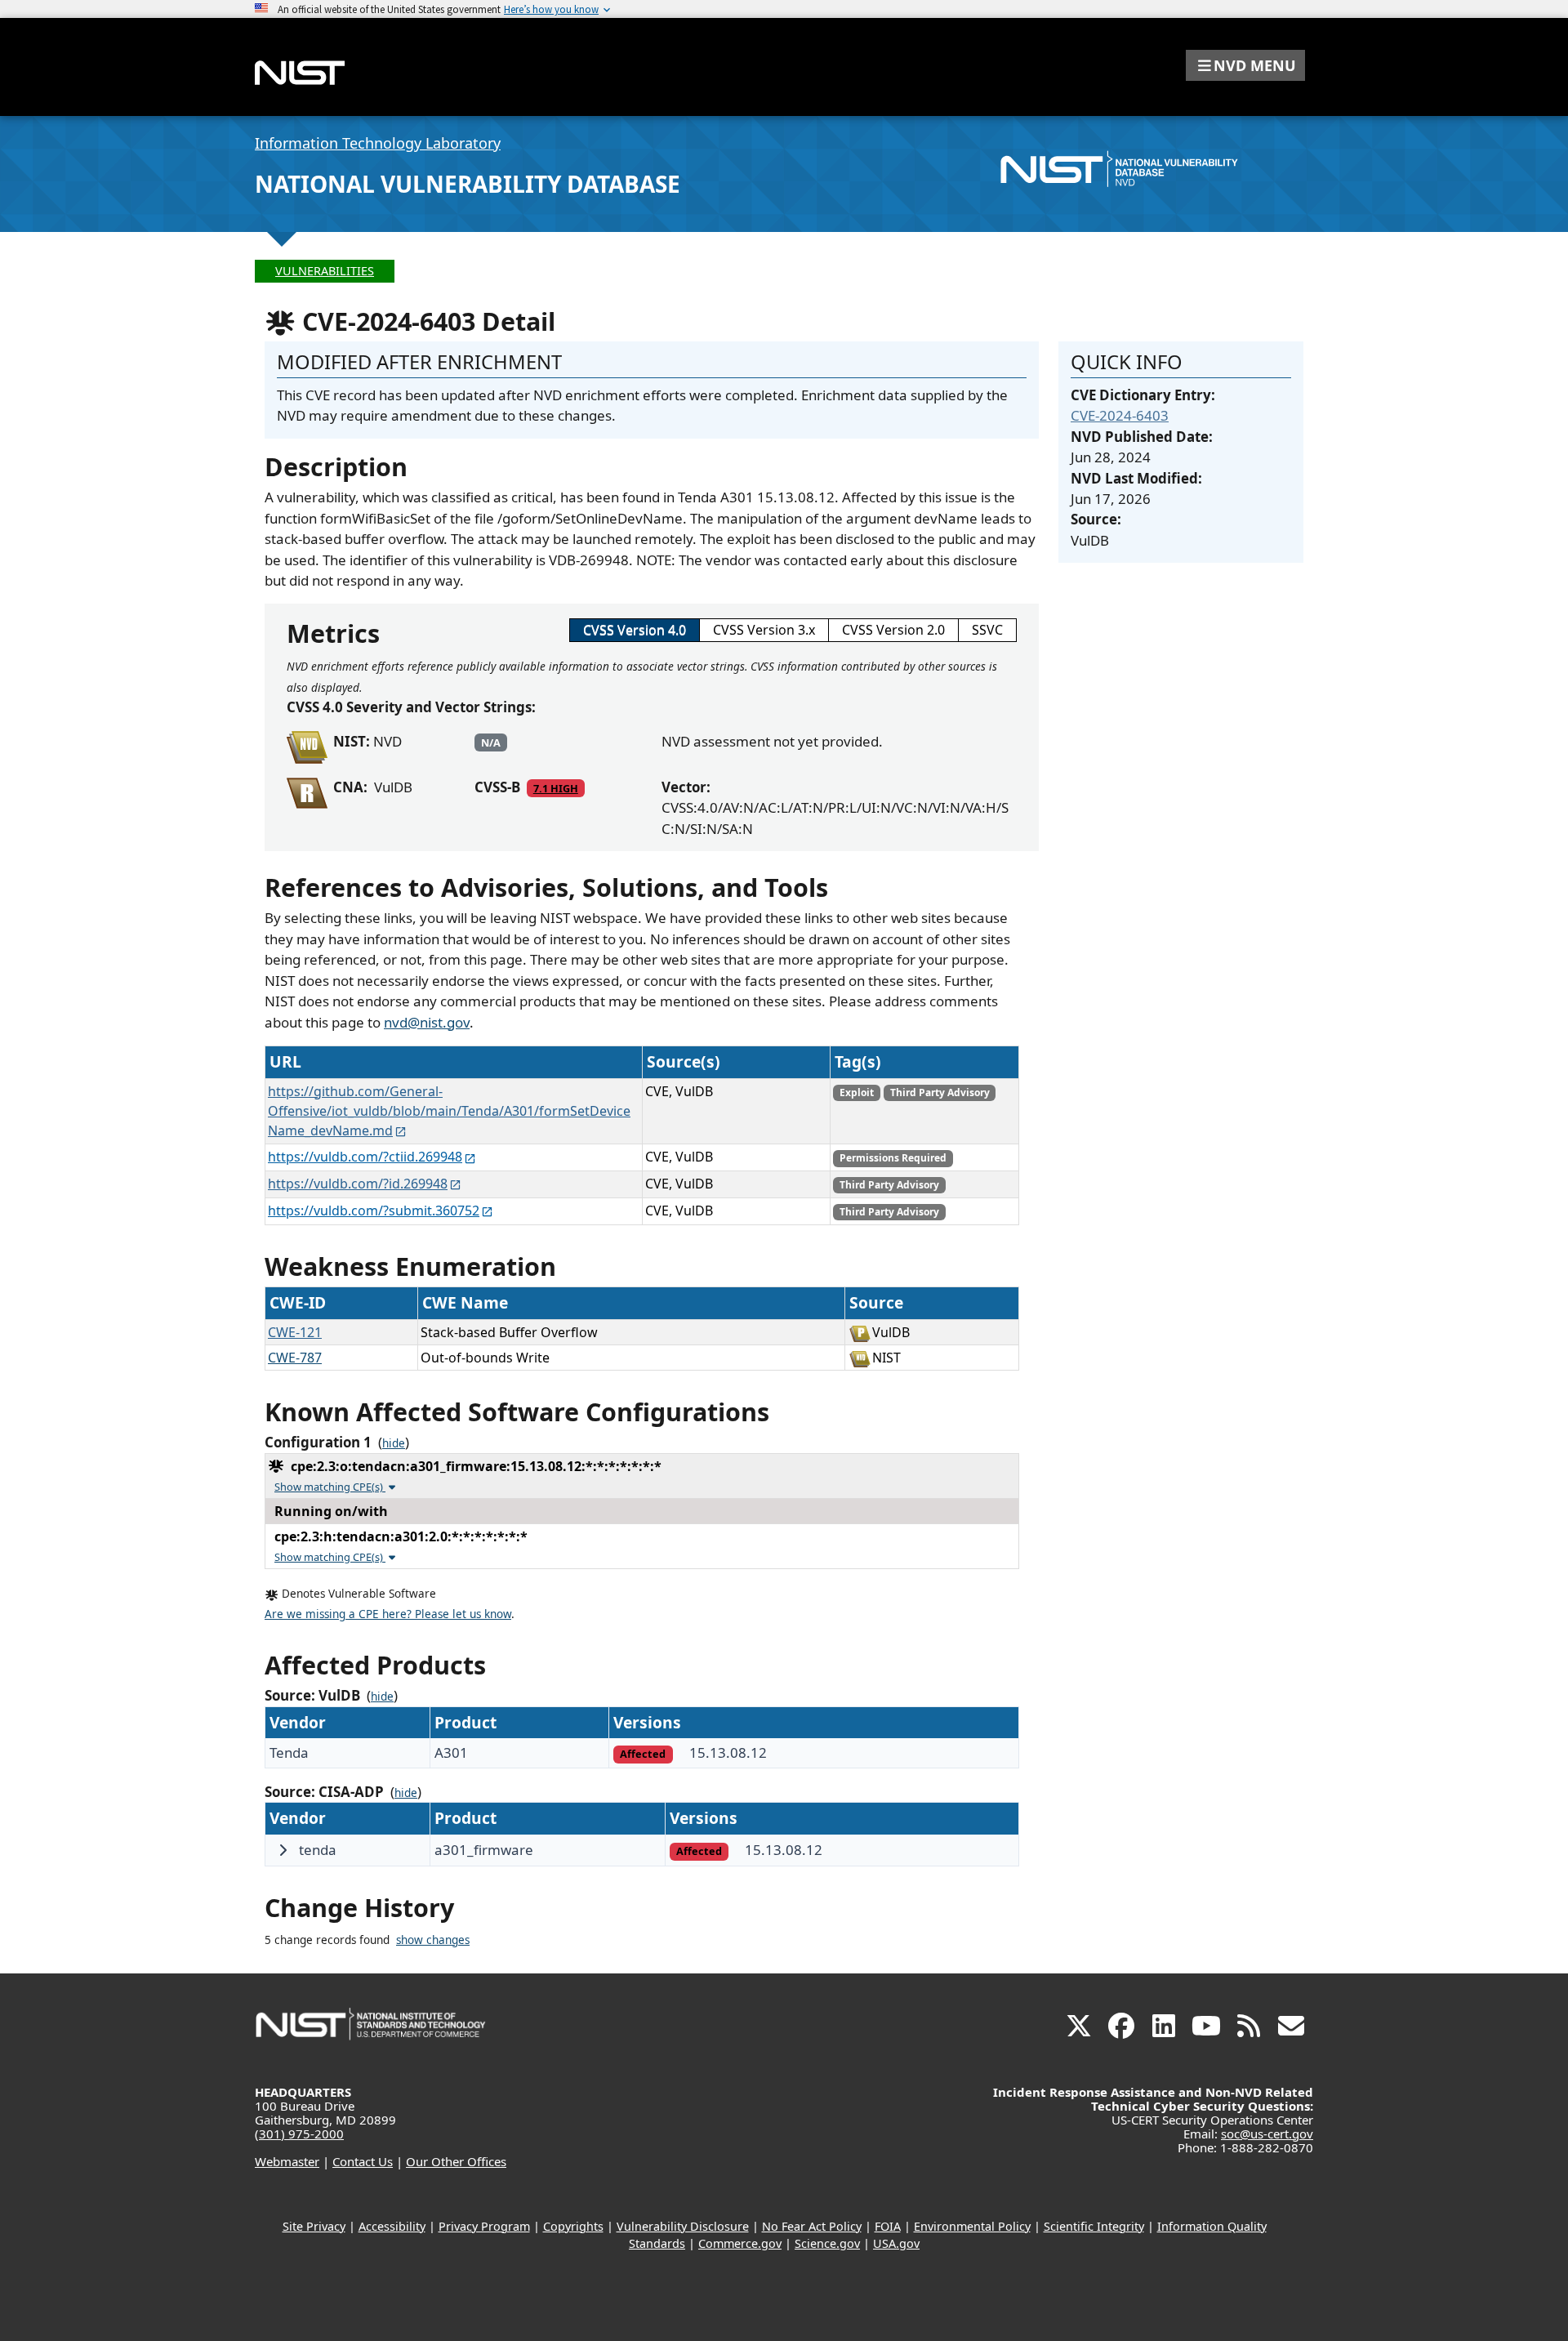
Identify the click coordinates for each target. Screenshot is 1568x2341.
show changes (433, 1940)
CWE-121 (295, 1332)
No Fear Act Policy (812, 2226)
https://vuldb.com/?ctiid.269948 (365, 1157)
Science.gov (827, 2243)
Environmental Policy (972, 2226)
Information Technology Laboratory (378, 143)
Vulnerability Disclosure (683, 2226)
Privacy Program (484, 2226)
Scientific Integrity (1094, 2226)
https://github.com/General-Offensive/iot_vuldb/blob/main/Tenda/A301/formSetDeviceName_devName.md (449, 1111)
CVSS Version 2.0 (893, 630)
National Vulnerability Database (468, 184)
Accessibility (392, 2226)
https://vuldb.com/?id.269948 (358, 1184)
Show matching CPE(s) (330, 1487)
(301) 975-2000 (299, 2134)
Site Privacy (314, 2226)
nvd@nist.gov (427, 1022)
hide (394, 1443)
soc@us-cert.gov (1267, 2134)
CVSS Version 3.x (764, 630)
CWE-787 (295, 1358)
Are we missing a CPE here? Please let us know (388, 1614)
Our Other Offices (456, 2161)
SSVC (987, 630)
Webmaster (287, 2161)
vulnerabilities (325, 271)
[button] (1245, 65)
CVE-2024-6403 (1120, 415)
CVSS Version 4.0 (635, 630)
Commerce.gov (740, 2243)
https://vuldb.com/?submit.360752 (374, 1211)
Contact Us (363, 2161)
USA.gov (896, 2243)
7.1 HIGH (556, 788)
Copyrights (573, 2226)
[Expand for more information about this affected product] (283, 1850)
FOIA (888, 2226)
